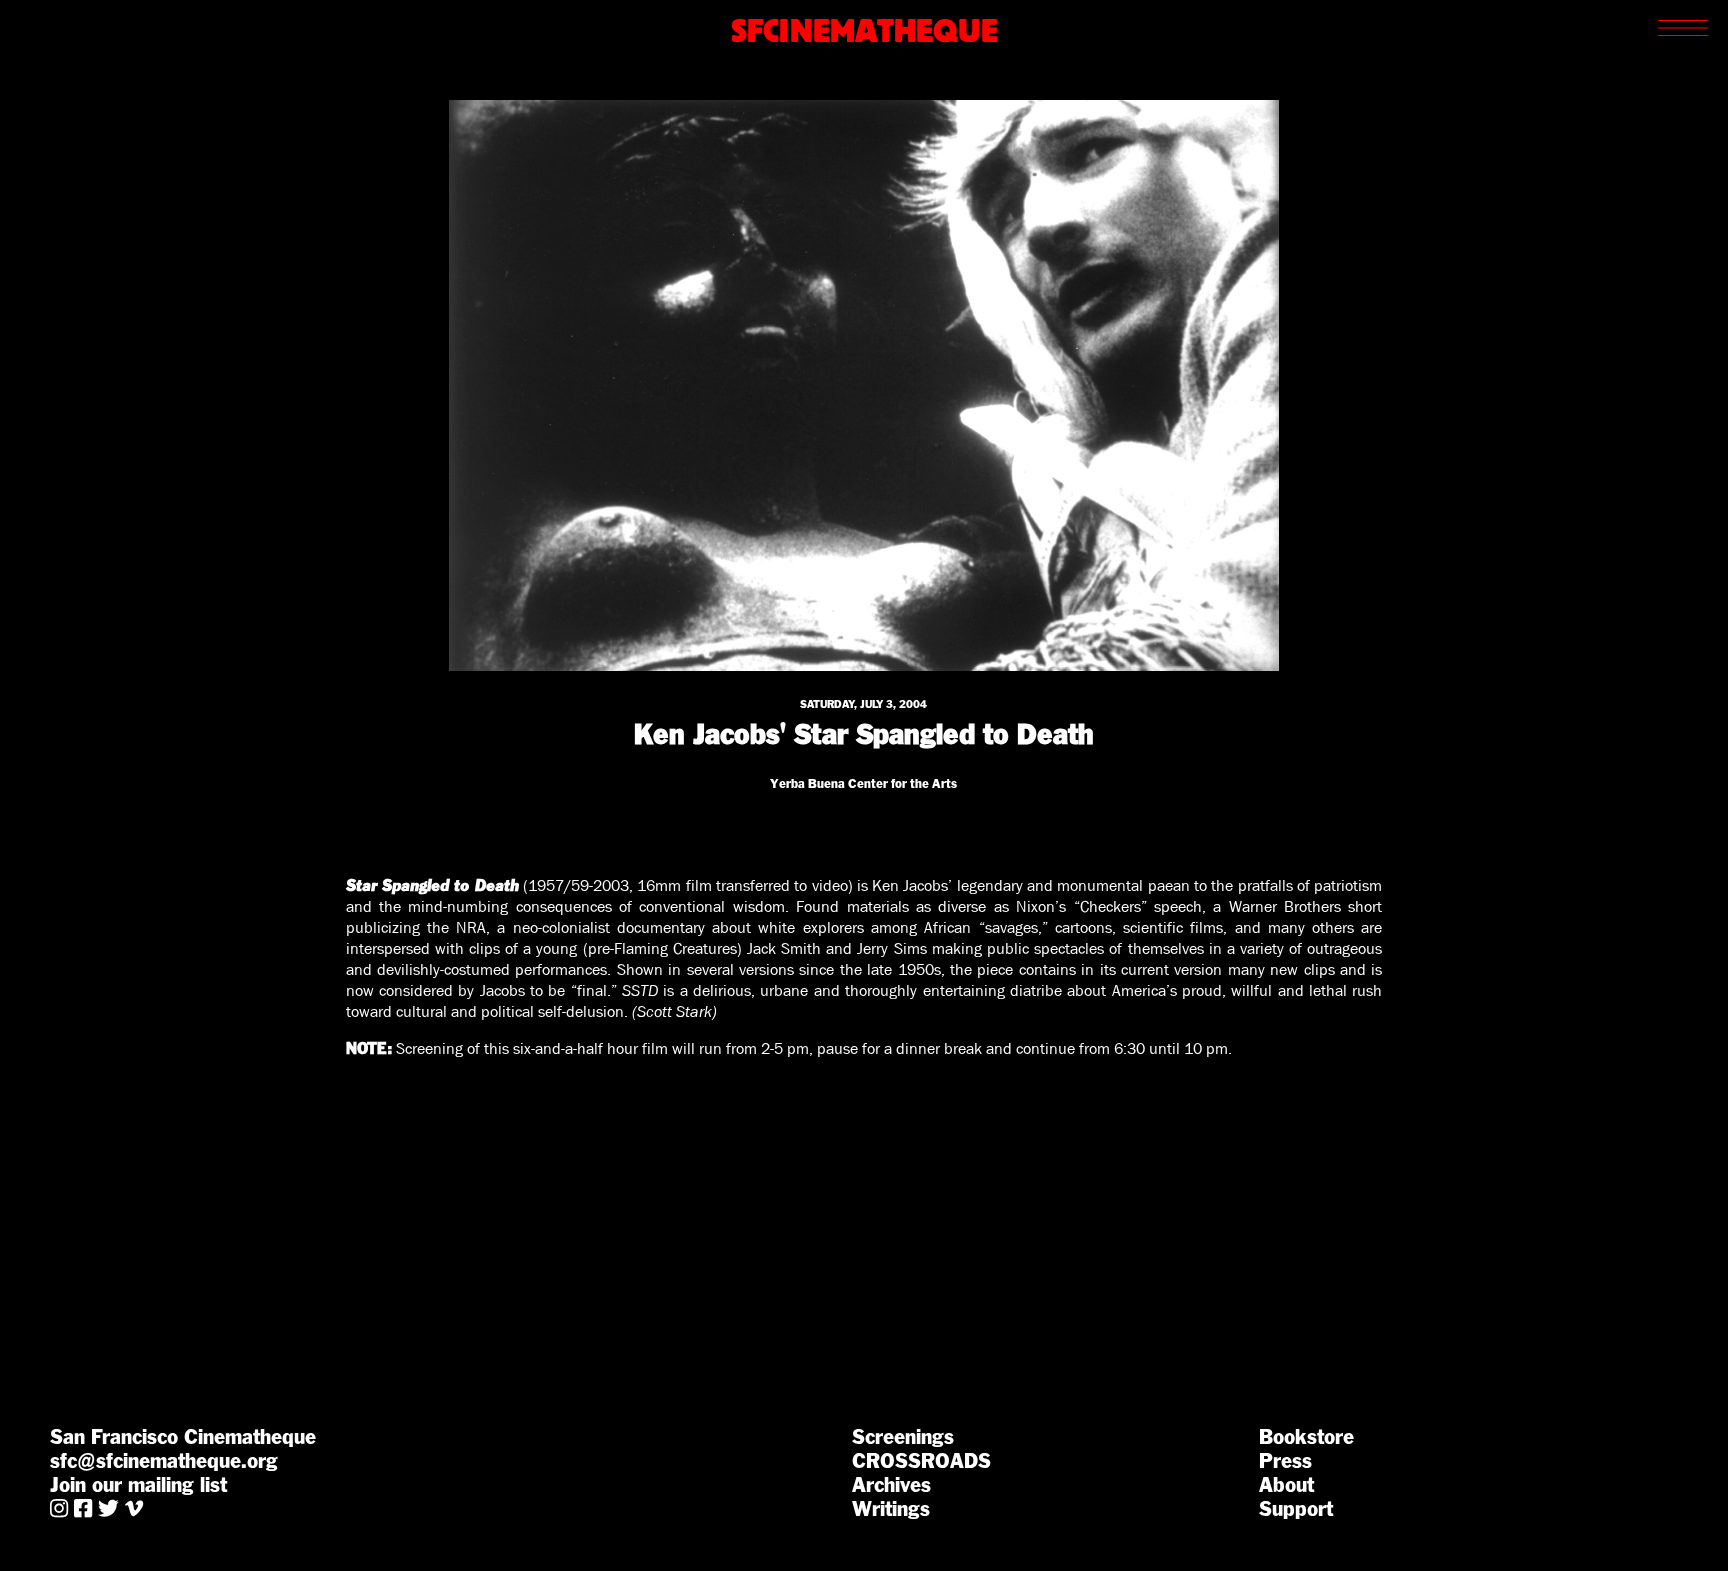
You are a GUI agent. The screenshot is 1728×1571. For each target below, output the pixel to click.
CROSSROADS (921, 1461)
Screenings (903, 1437)
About (1286, 1485)
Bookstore (1306, 1437)
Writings (891, 1509)
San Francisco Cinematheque (183, 1437)
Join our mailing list (138, 1485)
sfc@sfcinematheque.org (164, 1461)
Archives (891, 1485)
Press (1285, 1461)
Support (1296, 1509)
